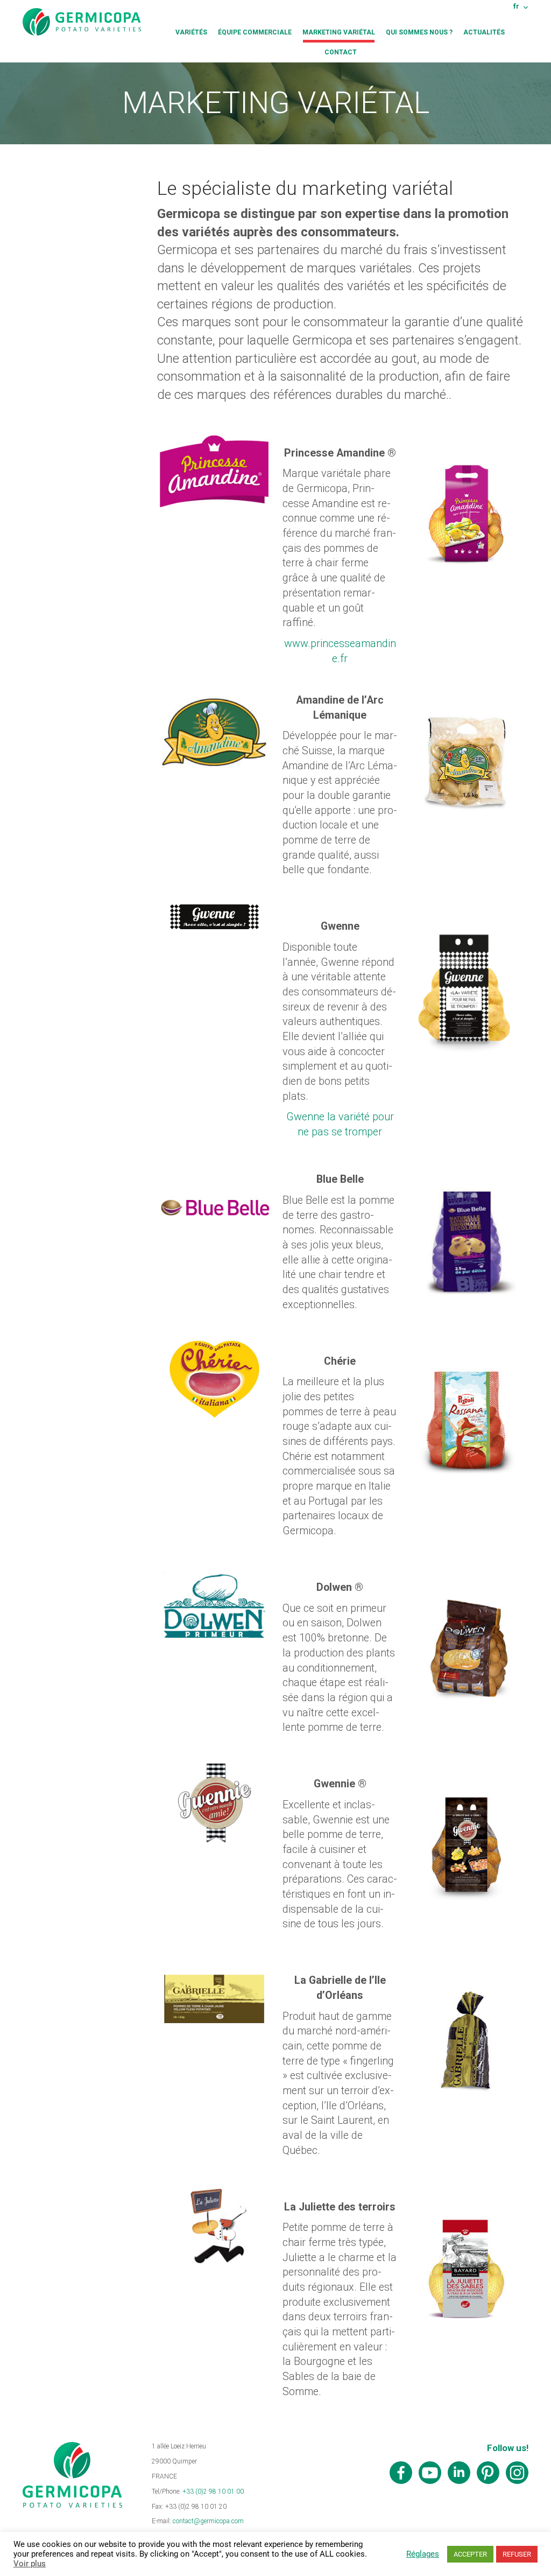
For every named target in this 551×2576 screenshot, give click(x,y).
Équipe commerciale (255, 32)
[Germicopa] (82, 22)
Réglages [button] (423, 2554)
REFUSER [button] (517, 2554)
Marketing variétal (339, 32)
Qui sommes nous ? (419, 32)
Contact (341, 52)
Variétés (191, 32)
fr (516, 6)
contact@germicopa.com (208, 2521)
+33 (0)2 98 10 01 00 (213, 2491)
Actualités (484, 32)
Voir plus (30, 2564)
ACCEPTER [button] (470, 2554)
